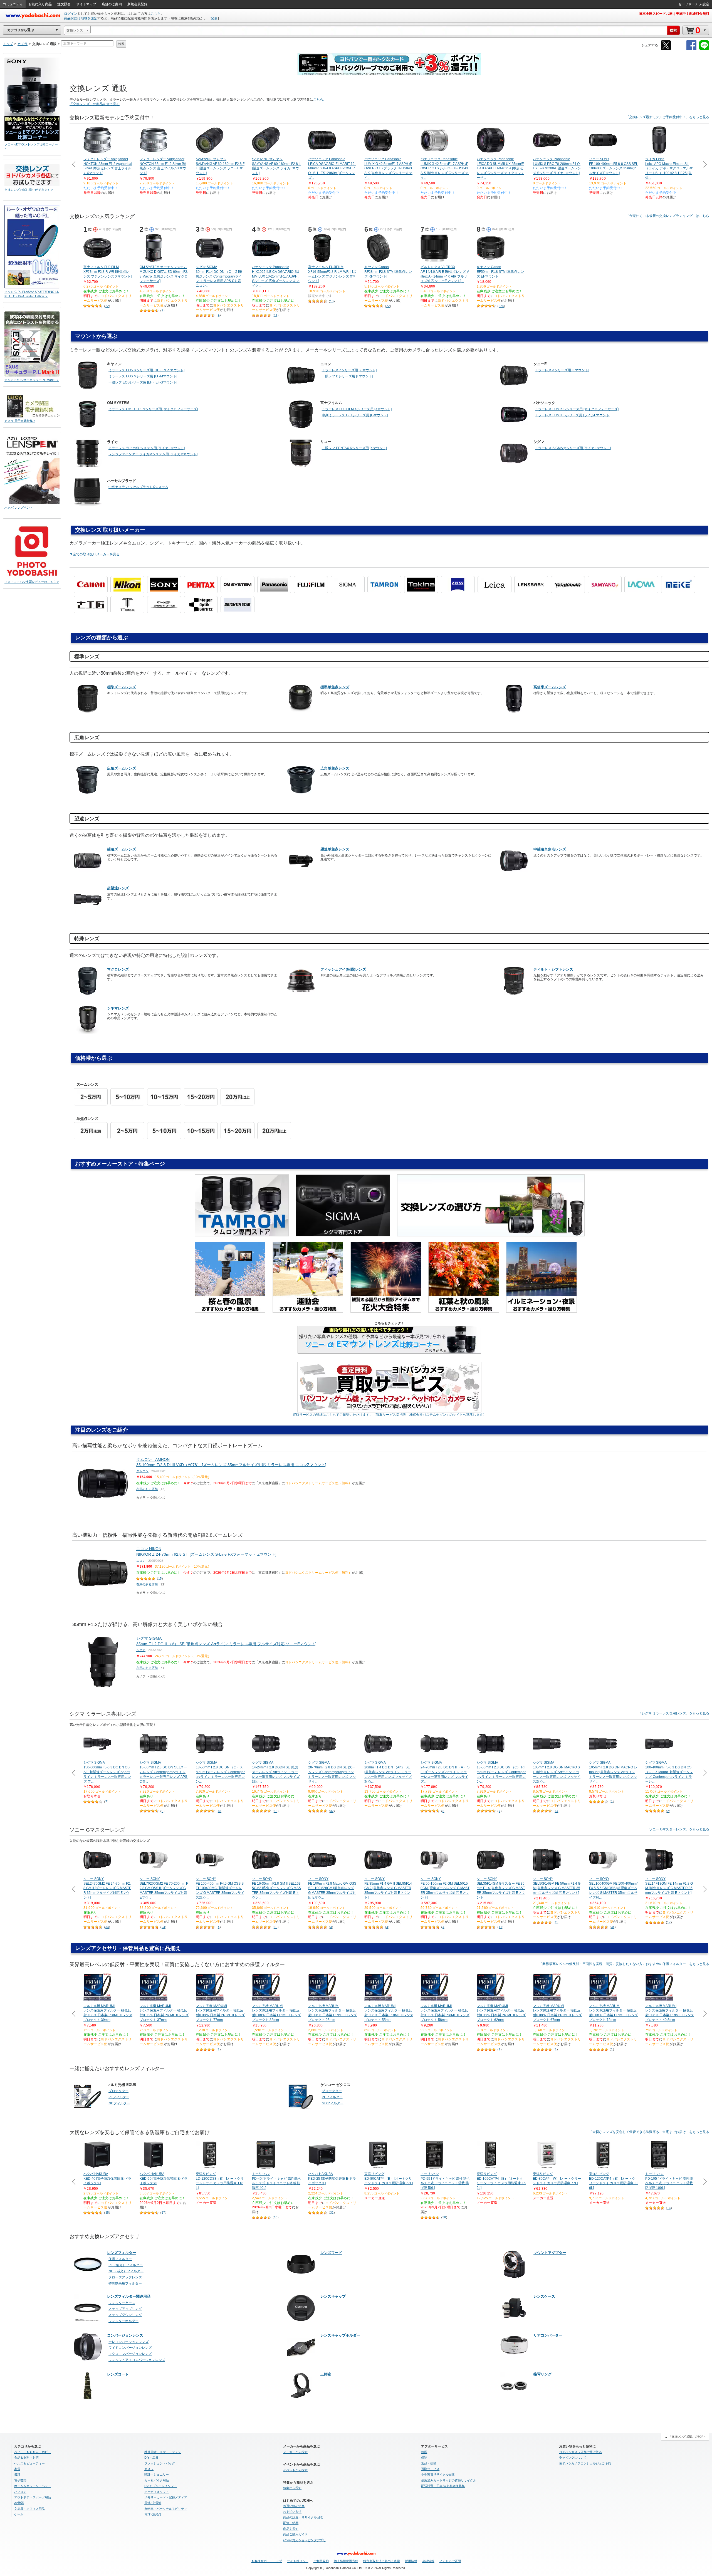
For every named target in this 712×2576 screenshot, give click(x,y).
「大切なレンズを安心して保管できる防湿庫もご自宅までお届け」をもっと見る (649, 2132)
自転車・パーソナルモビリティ (166, 2509)
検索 (121, 44)
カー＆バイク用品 (157, 2480)
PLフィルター (119, 2097)
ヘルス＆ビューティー (29, 2463)
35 (107, 2213)
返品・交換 (429, 2463)
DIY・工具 (151, 2458)
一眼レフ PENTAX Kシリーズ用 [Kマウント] (354, 448)
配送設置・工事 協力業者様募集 (443, 2486)
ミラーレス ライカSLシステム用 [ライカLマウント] (147, 448)
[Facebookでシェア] (691, 49)
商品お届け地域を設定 (81, 18)
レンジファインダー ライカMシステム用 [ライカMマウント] (153, 454)
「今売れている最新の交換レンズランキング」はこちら (667, 216)
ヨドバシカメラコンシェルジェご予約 (585, 2463)
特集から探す (292, 2488)
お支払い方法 (292, 2512)
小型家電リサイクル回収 (438, 2474)
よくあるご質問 (450, 2561)
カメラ (149, 2469)
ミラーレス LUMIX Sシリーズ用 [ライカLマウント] (573, 415)
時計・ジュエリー (157, 2474)
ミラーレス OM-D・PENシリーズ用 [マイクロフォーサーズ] (153, 409)
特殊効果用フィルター (125, 2283)
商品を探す (291, 2529)
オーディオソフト (157, 2492)
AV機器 (19, 2503)
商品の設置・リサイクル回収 (303, 2517)
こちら (156, 14)
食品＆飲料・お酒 (26, 2458)
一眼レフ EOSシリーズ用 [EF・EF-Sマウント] (143, 382)
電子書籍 (20, 2480)
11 (276, 315)
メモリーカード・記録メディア (166, 2497)
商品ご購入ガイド (295, 2534)
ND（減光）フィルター (126, 2271)
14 (557, 1811)
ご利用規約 (321, 2561)
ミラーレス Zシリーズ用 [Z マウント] (349, 370)
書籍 (17, 2474)
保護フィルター (120, 2259)
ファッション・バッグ (160, 2463)
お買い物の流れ (294, 2506)
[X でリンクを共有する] (666, 49)
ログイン (71, 14)
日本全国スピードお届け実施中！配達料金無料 (674, 14)
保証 (424, 2458)
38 (444, 2217)
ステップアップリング (125, 2309)
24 (163, 1927)
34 (107, 1927)
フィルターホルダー (123, 2321)
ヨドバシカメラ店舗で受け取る (580, 2452)
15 (160, 1578)
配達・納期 (291, 2523)
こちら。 (320, 100)
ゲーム (19, 2514)
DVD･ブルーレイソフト (161, 2486)
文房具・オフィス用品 (29, 2509)
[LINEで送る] (704, 49)
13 (276, 1811)
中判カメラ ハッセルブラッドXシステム (138, 487)
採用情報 (411, 2561)
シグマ (141, 1650)
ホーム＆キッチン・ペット (33, 2486)
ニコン (141, 1561)
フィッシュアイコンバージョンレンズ (137, 2360)
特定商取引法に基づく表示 (382, 2561)
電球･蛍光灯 (153, 2514)
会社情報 (428, 2561)
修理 (424, 2452)
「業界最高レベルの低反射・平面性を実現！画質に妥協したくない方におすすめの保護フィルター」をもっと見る (624, 1964)
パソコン (20, 2492)
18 (219, 1811)
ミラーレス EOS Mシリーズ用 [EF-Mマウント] (143, 376)
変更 (214, 18)
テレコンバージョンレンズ (128, 2342)
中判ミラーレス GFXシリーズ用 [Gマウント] (355, 415)
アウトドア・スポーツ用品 (33, 2497)
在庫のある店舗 (147, 1489)
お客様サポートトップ (267, 2561)
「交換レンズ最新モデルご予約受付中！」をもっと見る (667, 117)
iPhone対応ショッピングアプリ (305, 2540)
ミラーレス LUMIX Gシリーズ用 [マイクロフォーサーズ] (577, 409)
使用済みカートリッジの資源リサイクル (449, 2480)
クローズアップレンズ (125, 2277)
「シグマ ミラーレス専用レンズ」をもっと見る (674, 1713)
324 (501, 306)
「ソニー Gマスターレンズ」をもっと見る (678, 1829)
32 (332, 1811)
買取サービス (430, 2469)
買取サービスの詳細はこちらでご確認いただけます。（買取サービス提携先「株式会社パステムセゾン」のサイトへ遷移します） (389, 1415)
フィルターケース (122, 2303)
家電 (17, 2469)
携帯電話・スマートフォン (163, 2452)
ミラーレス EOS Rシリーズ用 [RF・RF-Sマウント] (146, 370)
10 (332, 301)
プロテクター (118, 2091)
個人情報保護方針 (346, 2561)
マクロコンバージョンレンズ (130, 2354)
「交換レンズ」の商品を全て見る (95, 104)
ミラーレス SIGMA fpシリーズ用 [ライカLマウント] (573, 448)
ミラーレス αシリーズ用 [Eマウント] (562, 370)
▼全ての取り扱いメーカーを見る (95, 554)
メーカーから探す (295, 2452)
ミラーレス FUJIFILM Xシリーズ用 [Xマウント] (357, 409)
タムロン (142, 1471)
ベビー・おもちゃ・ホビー (33, 2452)
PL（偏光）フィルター (126, 2265)
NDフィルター (119, 2103)
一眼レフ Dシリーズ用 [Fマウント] (347, 376)
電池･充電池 (153, 2503)
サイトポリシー (298, 2561)
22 (107, 306)
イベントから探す (295, 2470)
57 (163, 2213)
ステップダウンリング (125, 2315)
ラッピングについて (573, 2458)
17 (669, 1922)
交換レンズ (158, 1498)
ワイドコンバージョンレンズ (130, 2348)
